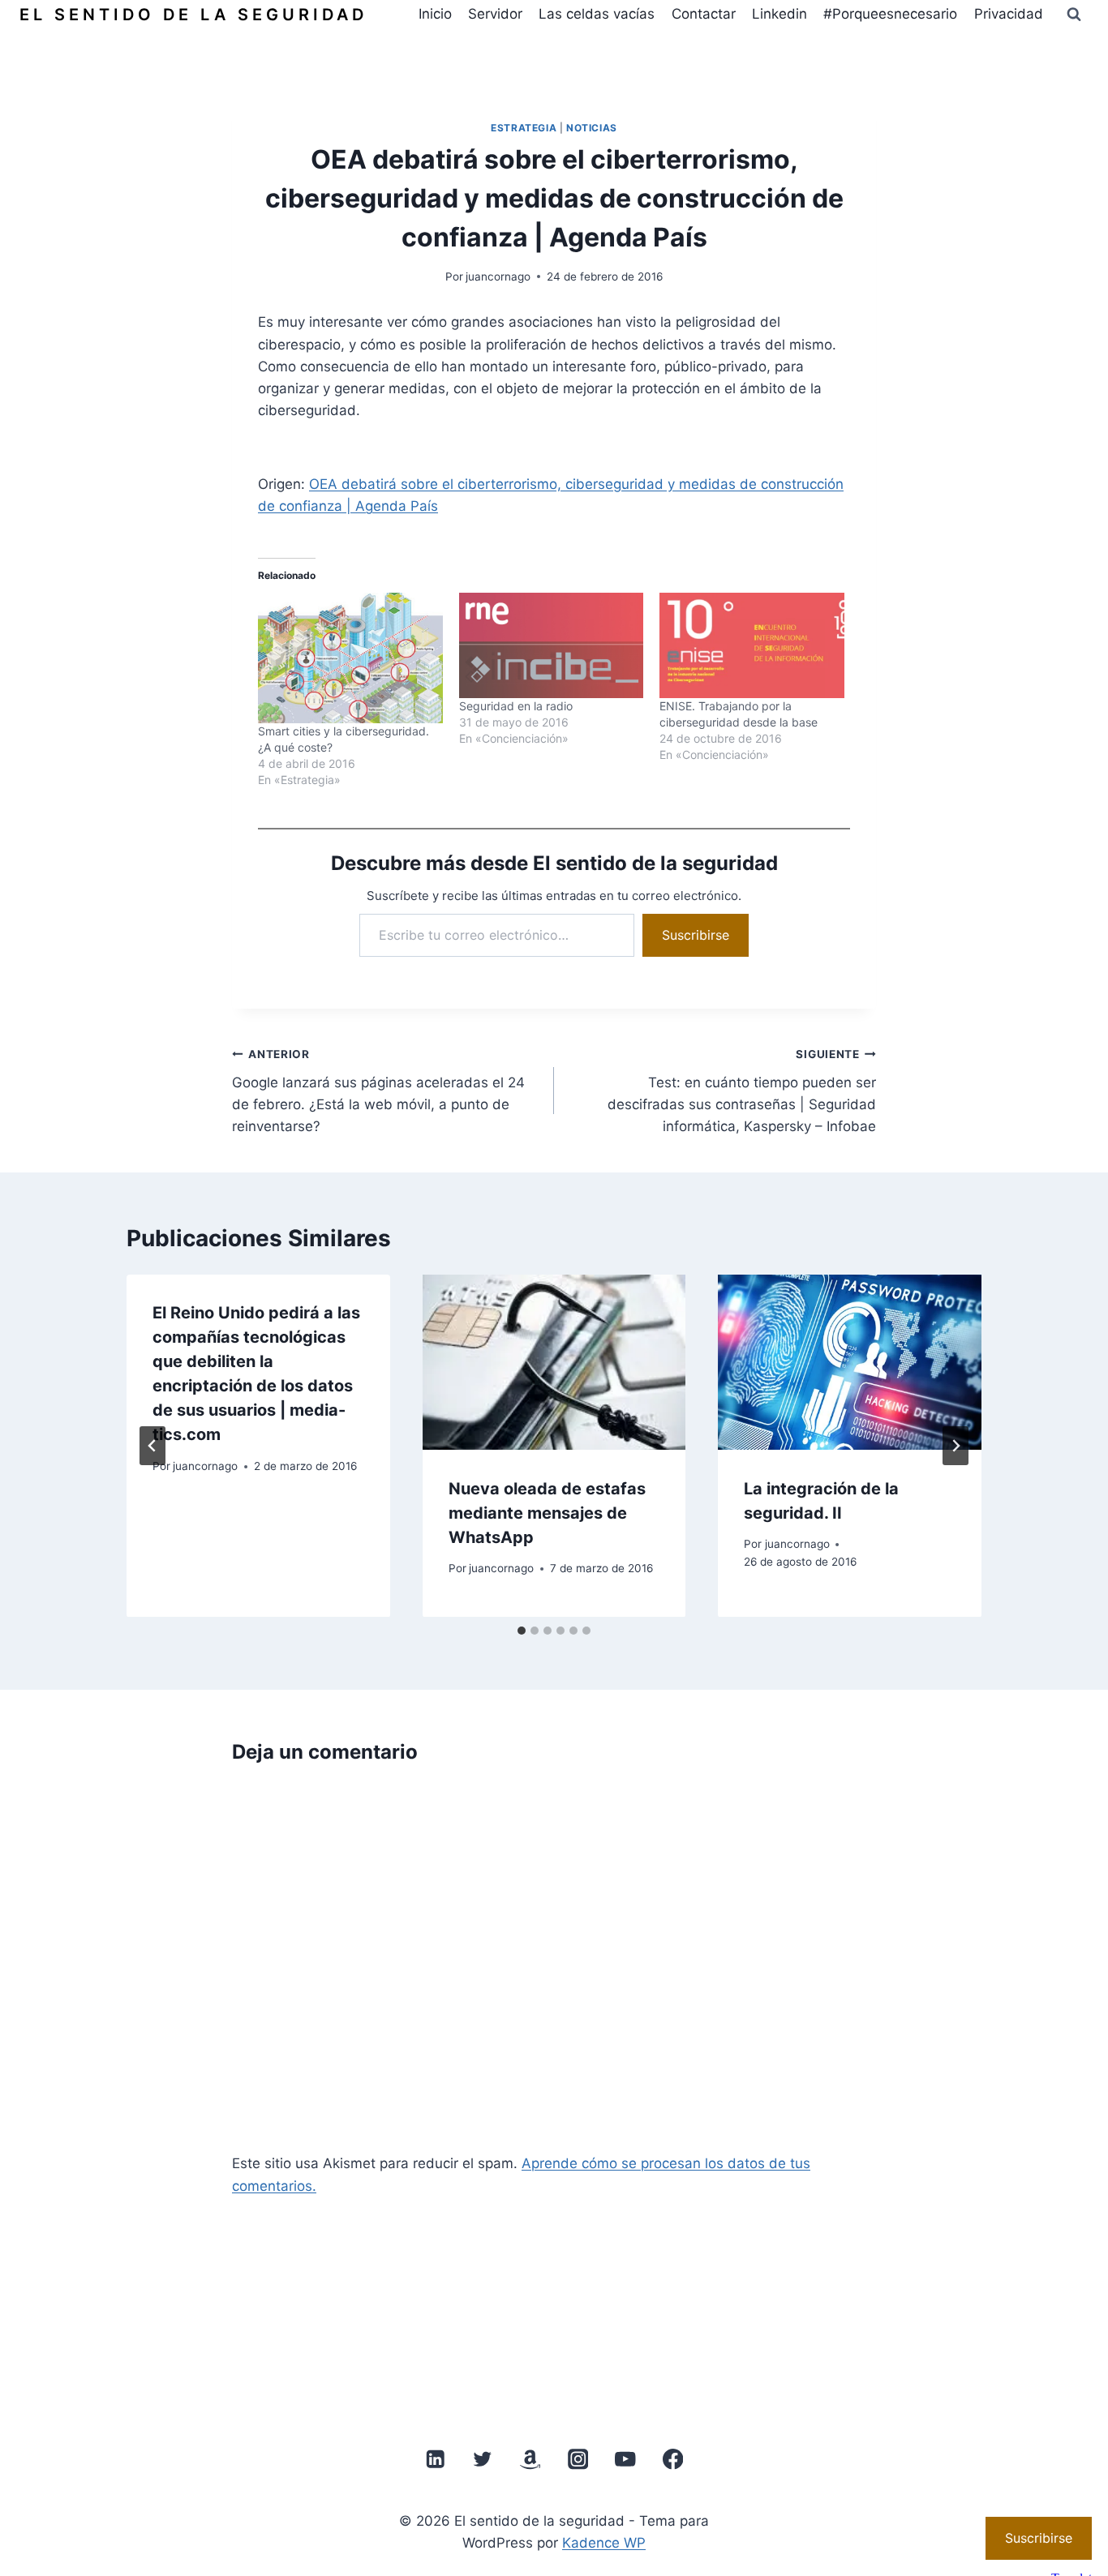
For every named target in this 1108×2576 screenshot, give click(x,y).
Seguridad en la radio (516, 706)
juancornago (498, 276)
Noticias (592, 128)
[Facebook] (673, 2460)
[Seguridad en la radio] (552, 645)
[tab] (522, 1631)
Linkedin (779, 14)
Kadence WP (604, 2543)
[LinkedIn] (435, 2460)
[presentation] (554, 1362)
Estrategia (524, 128)
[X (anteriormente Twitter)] (483, 2460)
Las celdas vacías (597, 14)
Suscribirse (696, 935)
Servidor (495, 14)
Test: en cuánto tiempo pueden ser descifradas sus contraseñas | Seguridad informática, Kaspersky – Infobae (742, 1091)
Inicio (435, 14)
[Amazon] (530, 2460)
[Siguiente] (956, 1446)
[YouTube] (625, 2460)
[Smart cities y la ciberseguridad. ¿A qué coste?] (350, 658)
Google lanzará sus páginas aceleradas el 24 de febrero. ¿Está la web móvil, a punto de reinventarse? (378, 1091)
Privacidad (1009, 14)
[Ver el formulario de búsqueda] (1074, 15)
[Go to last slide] (152, 1446)
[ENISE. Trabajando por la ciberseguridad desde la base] (752, 645)
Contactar (704, 14)
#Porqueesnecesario (890, 14)
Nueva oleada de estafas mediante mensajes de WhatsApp (547, 1512)
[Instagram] (578, 2460)
